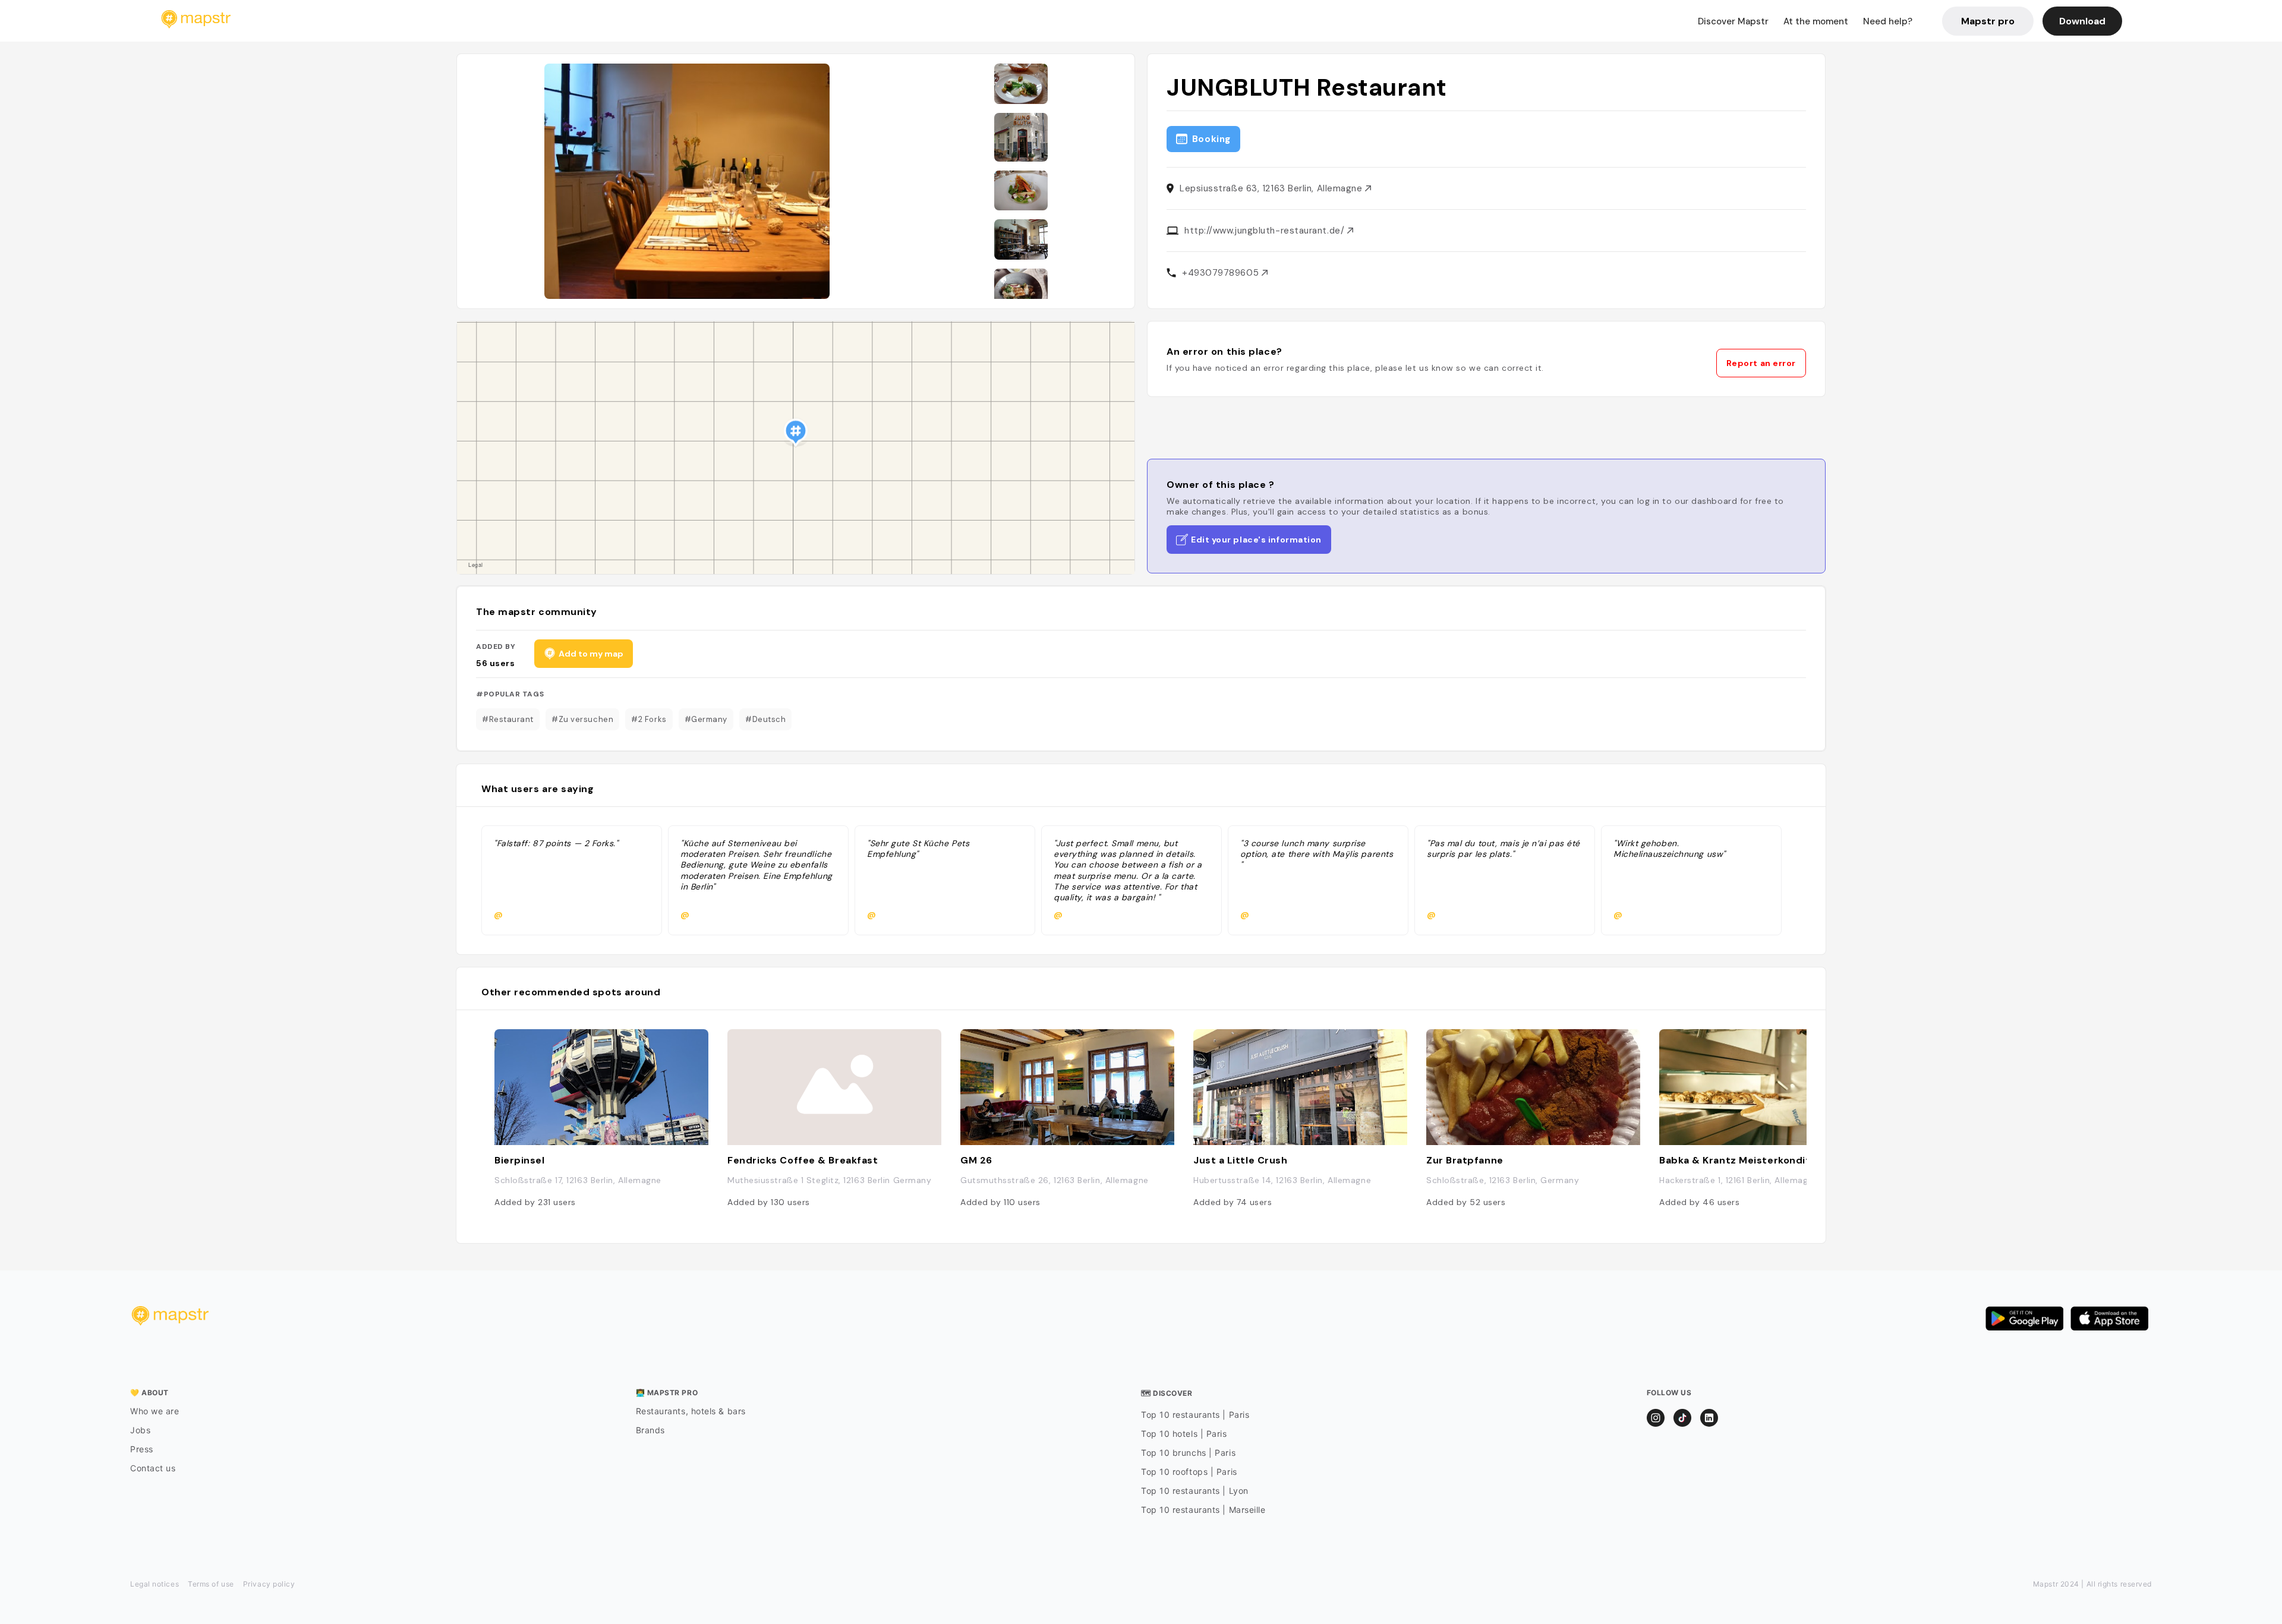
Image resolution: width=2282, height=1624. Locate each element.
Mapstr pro (1988, 21)
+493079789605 (1222, 273)
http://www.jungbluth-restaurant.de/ (1266, 231)
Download (2082, 21)
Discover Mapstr (1733, 21)
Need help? (1888, 21)
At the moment (1816, 21)
